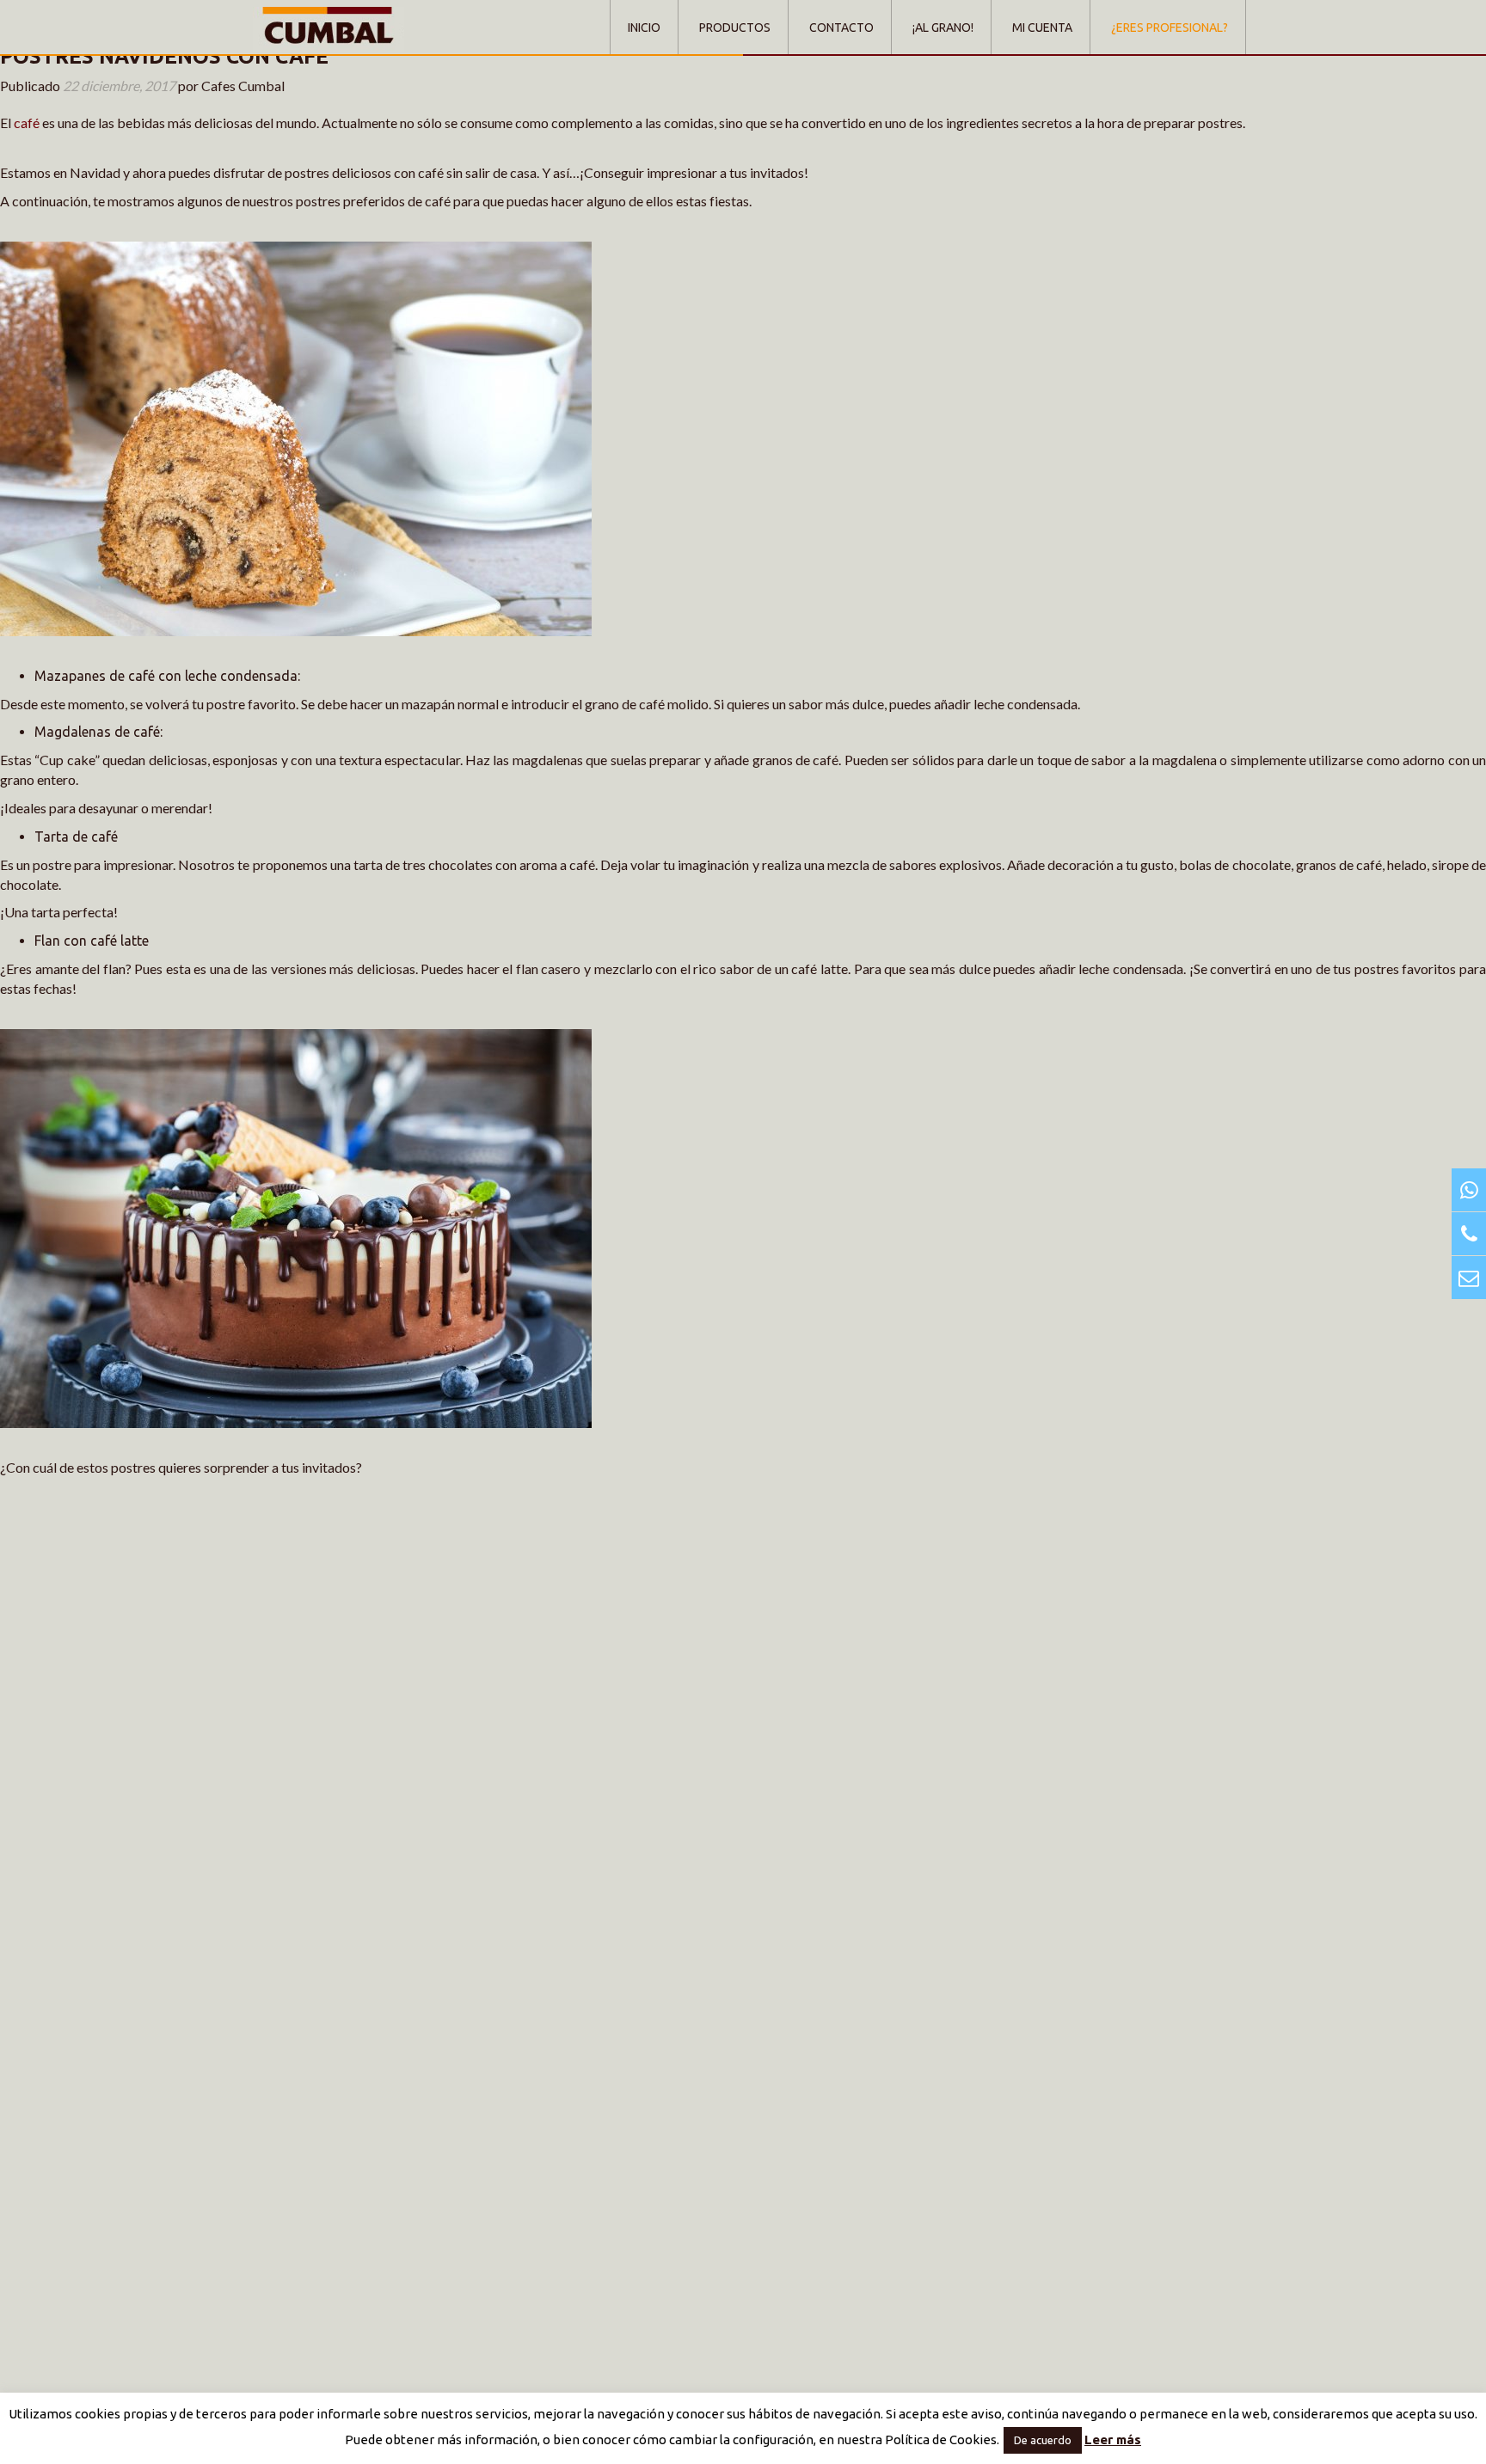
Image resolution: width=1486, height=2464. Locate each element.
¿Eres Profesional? (1170, 28)
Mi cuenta (1042, 28)
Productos (735, 28)
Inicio (644, 28)
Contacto (841, 28)
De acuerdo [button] (1043, 2440)
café (27, 123)
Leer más (1113, 2439)
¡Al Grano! (943, 28)
